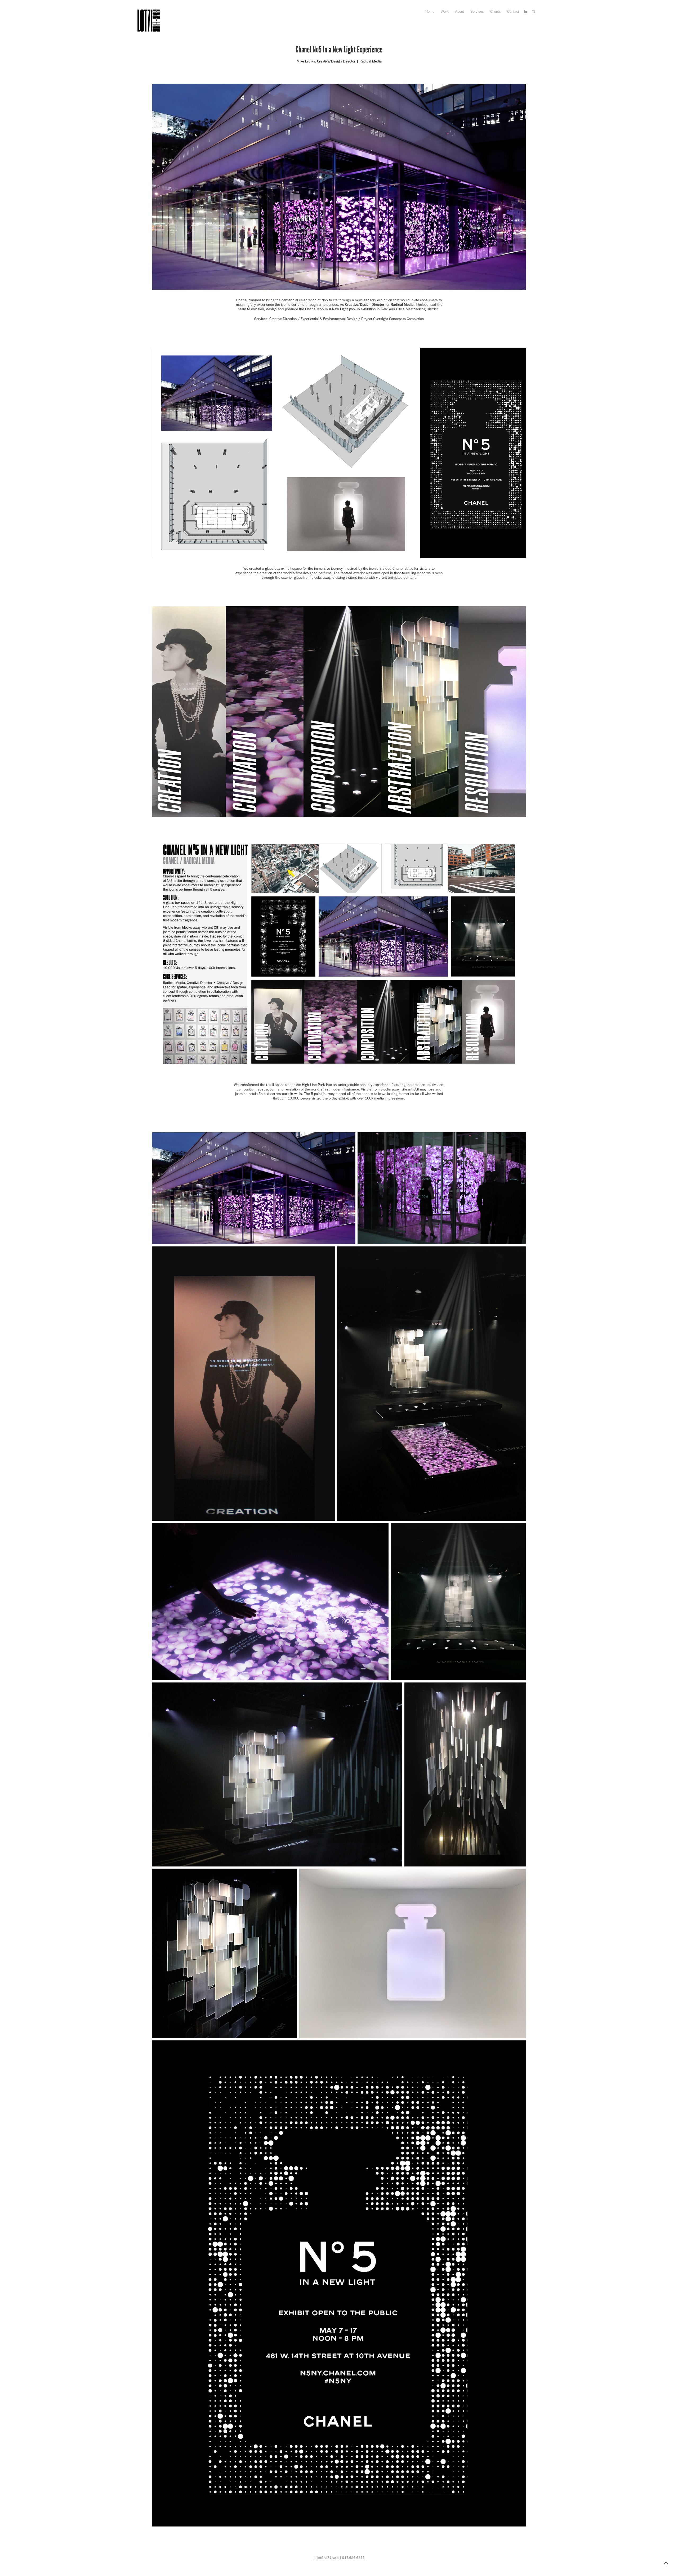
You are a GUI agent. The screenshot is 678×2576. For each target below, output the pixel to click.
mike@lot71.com (326, 2558)
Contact (513, 12)
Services (477, 12)
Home (430, 12)
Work (445, 12)
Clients (496, 12)
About (460, 12)
